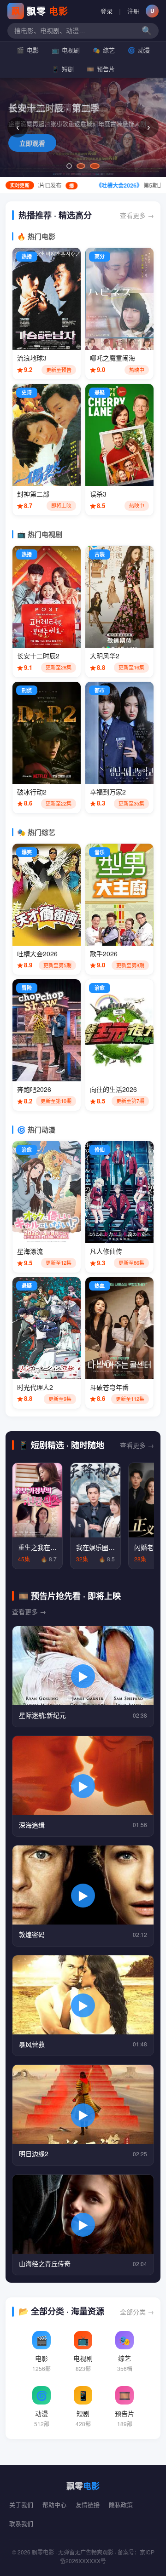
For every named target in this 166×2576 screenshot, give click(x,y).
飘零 (40, 11)
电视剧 (66, 50)
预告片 (101, 69)
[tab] (69, 166)
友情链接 (88, 2505)
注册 (133, 11)
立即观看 (32, 143)
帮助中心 (54, 2505)
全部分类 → (137, 2312)
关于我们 (21, 2505)
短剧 (63, 69)
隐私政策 (121, 2505)
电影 (28, 50)
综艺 (104, 50)
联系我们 (21, 2523)
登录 (107, 11)
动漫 (139, 50)
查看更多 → (137, 215)
